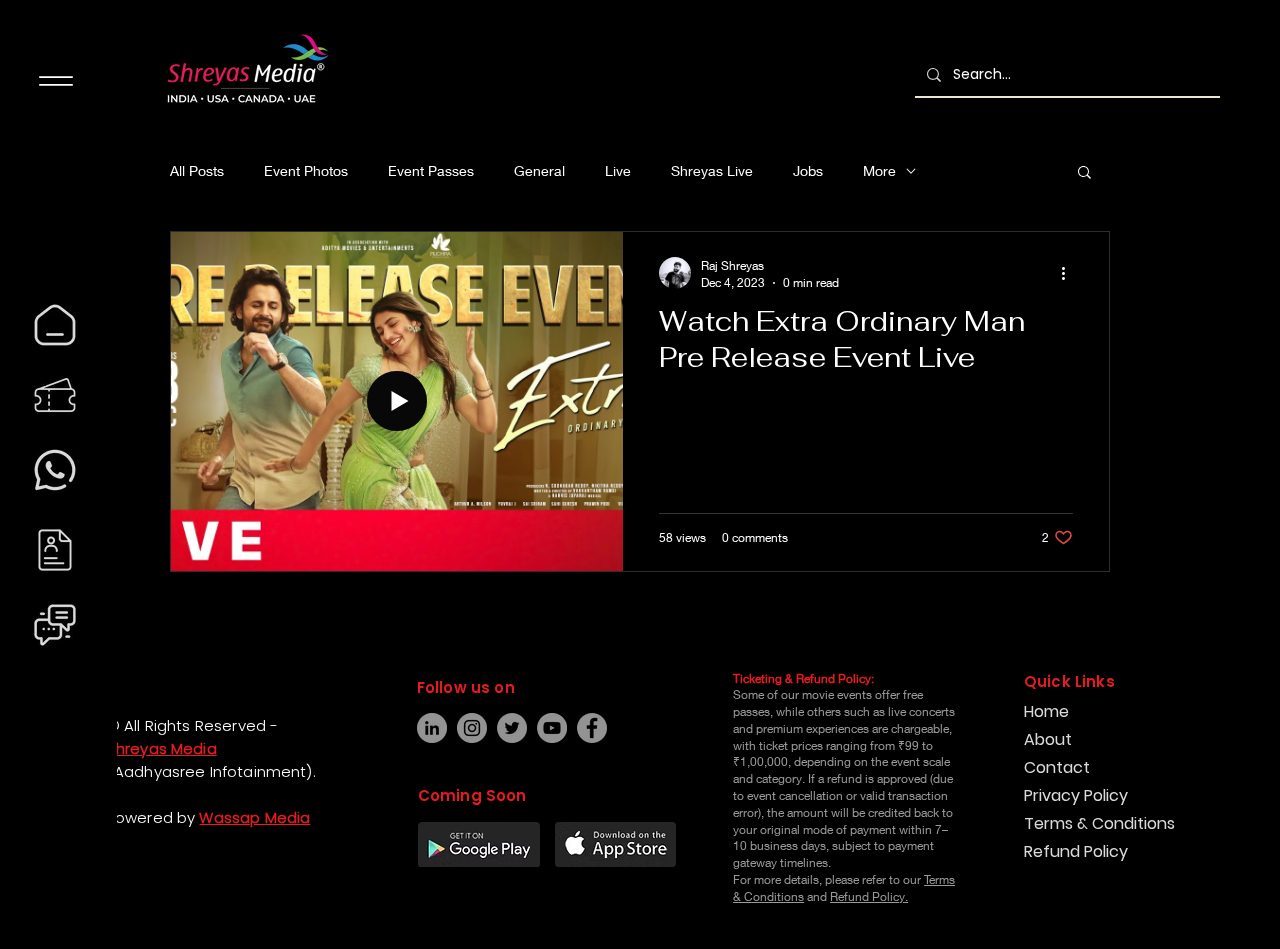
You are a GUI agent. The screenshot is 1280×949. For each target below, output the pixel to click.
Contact (1057, 767)
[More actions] (1070, 273)
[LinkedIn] (432, 728)
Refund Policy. (869, 896)
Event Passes (431, 170)
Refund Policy (1076, 851)
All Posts (197, 170)
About (1048, 739)
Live (618, 170)
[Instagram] (36, 893)
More (879, 170)
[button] (1084, 173)
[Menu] (55, 80)
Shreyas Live (712, 170)
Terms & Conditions (1099, 823)
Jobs (808, 170)
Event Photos (306, 170)
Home (1046, 711)
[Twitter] (512, 728)
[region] (55, 325)
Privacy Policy (1076, 795)
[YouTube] (552, 728)
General (539, 170)
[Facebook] (36, 857)
